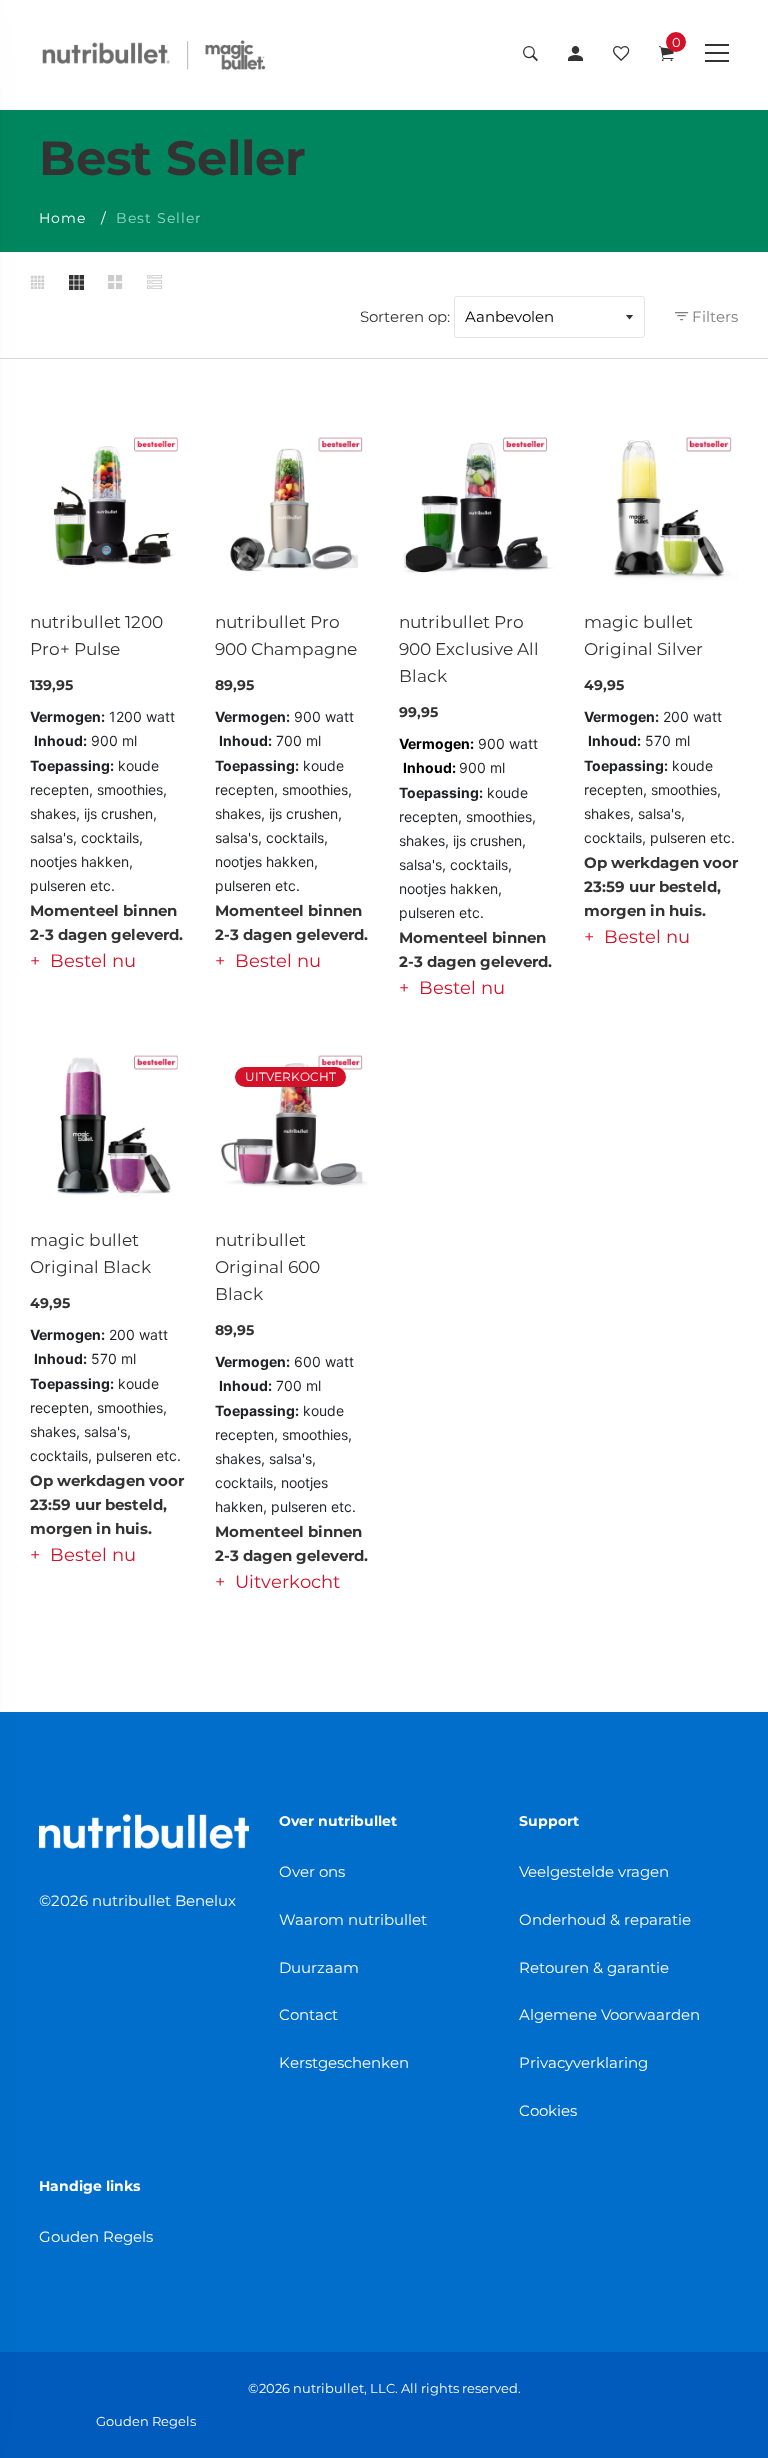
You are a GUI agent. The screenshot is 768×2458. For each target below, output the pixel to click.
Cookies (548, 2110)
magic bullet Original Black (90, 1253)
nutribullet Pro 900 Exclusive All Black (469, 649)
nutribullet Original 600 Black (267, 1267)
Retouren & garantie (594, 1967)
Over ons (312, 1871)
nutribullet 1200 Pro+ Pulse (96, 635)
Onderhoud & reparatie (605, 1919)
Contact (308, 2014)
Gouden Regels (96, 2236)
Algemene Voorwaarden (609, 2014)
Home (62, 218)
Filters (713, 316)
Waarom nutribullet (353, 1919)
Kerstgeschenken (344, 2062)
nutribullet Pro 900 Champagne (286, 635)
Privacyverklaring (583, 2062)
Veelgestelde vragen (594, 1871)
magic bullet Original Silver (643, 635)
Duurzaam (319, 1967)
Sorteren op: (405, 316)
